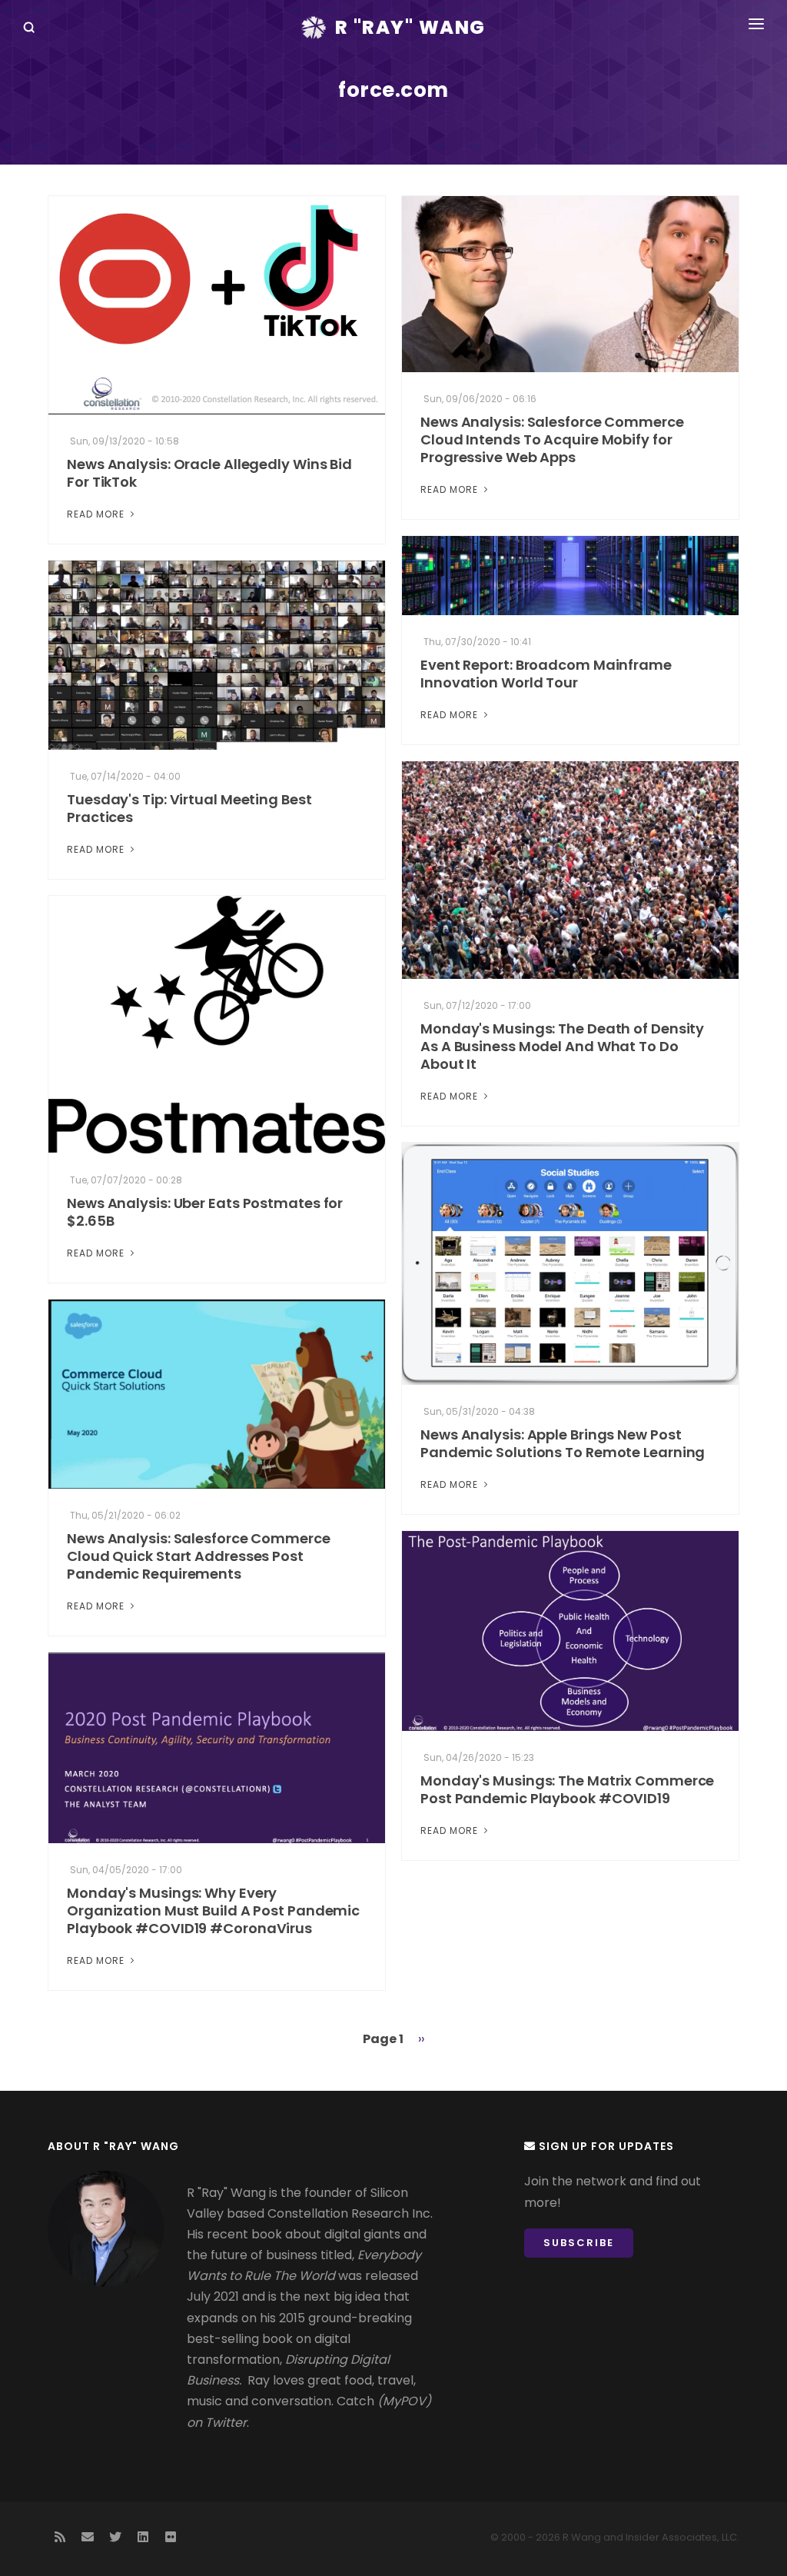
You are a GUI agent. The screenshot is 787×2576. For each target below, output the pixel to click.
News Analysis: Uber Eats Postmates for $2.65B (205, 1212)
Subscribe (579, 2243)
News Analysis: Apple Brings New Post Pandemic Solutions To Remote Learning (563, 1443)
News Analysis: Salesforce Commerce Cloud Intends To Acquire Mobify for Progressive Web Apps (552, 439)
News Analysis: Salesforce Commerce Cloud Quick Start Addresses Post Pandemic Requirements (199, 1556)
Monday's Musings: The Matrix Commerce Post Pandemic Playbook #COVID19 (567, 1789)
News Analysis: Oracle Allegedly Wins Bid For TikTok (209, 473)
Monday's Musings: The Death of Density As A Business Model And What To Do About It (562, 1046)
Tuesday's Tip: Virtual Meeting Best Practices (189, 808)
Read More (97, 514)
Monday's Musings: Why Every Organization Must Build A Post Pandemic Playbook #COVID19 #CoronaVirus (213, 1910)
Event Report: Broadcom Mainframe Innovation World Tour (546, 674)
